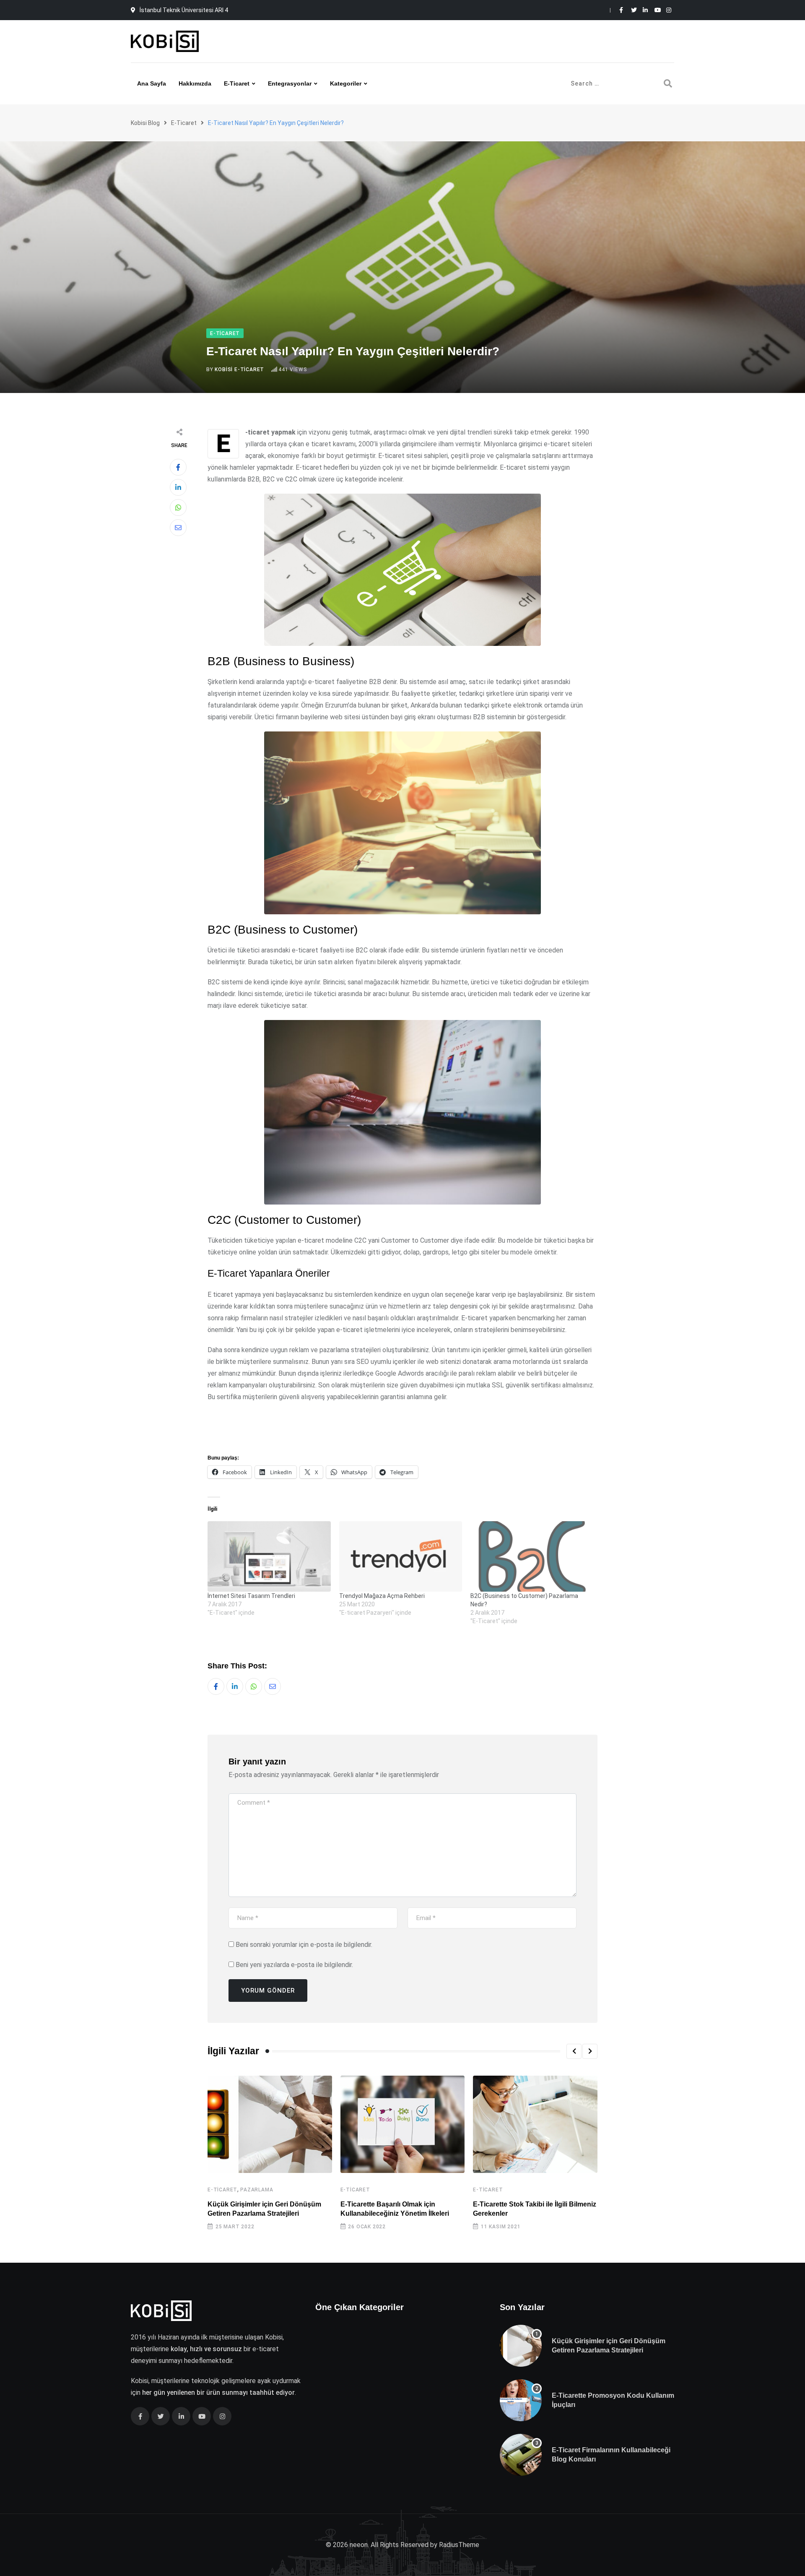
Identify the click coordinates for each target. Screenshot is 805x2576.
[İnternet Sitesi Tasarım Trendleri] (269, 1556)
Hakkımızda (195, 83)
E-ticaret (237, 83)
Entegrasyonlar (290, 83)
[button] (574, 2051)
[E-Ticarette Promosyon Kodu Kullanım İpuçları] (521, 2400)
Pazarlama (257, 2190)
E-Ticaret (222, 2190)
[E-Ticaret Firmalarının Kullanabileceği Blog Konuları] (521, 2455)
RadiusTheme (459, 2545)
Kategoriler (346, 83)
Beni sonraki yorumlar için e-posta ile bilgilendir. (304, 1945)
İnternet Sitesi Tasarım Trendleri (251, 1596)
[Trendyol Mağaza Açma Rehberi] (401, 1556)
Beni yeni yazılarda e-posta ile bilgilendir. (294, 1965)
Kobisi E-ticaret (239, 369)
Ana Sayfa (152, 83)
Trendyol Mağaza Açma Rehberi (382, 1596)
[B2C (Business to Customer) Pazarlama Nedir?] (532, 1556)
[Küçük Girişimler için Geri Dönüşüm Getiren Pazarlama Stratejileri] (521, 2346)
